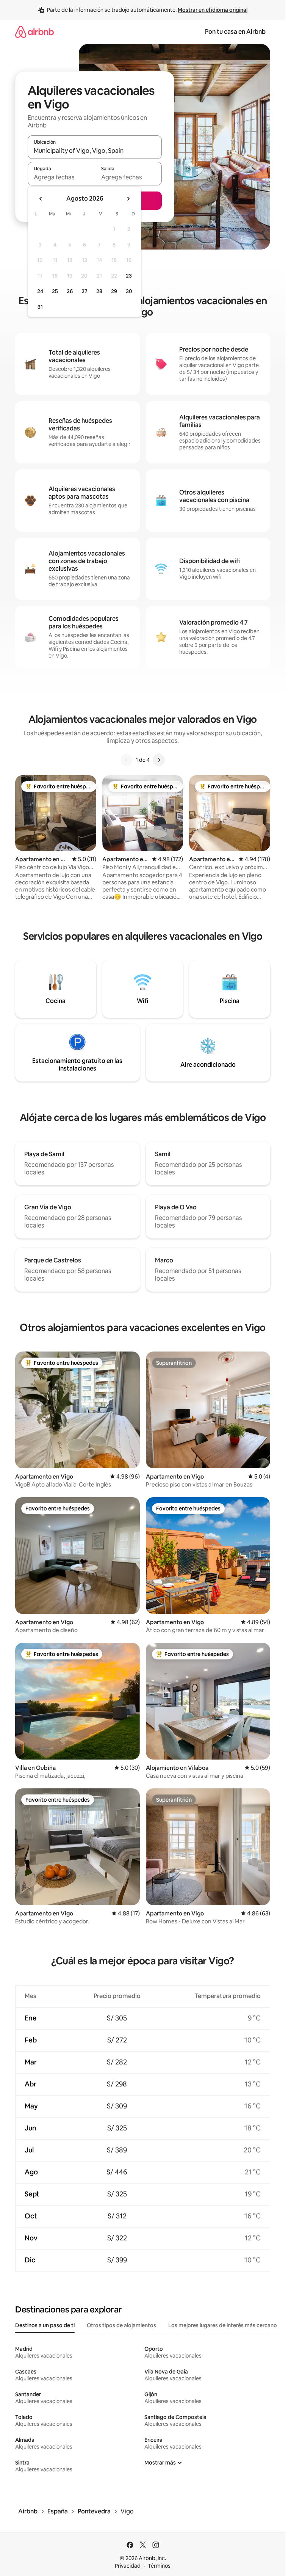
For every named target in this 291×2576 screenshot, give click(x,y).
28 (99, 291)
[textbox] (61, 177)
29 (114, 291)
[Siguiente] (159, 760)
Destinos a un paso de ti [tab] (45, 2325)
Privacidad (128, 2566)
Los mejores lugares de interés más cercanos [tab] (224, 2325)
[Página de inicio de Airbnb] (34, 32)
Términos (159, 2566)
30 (129, 291)
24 (40, 291)
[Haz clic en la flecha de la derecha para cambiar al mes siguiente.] (128, 199)
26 (70, 291)
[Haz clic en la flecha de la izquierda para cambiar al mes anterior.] (41, 199)
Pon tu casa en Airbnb (235, 32)
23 (129, 276)
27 (84, 291)
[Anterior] (127, 760)
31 (40, 307)
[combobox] (95, 151)
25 (55, 291)
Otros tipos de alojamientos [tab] (121, 2325)
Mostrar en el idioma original (213, 10)
